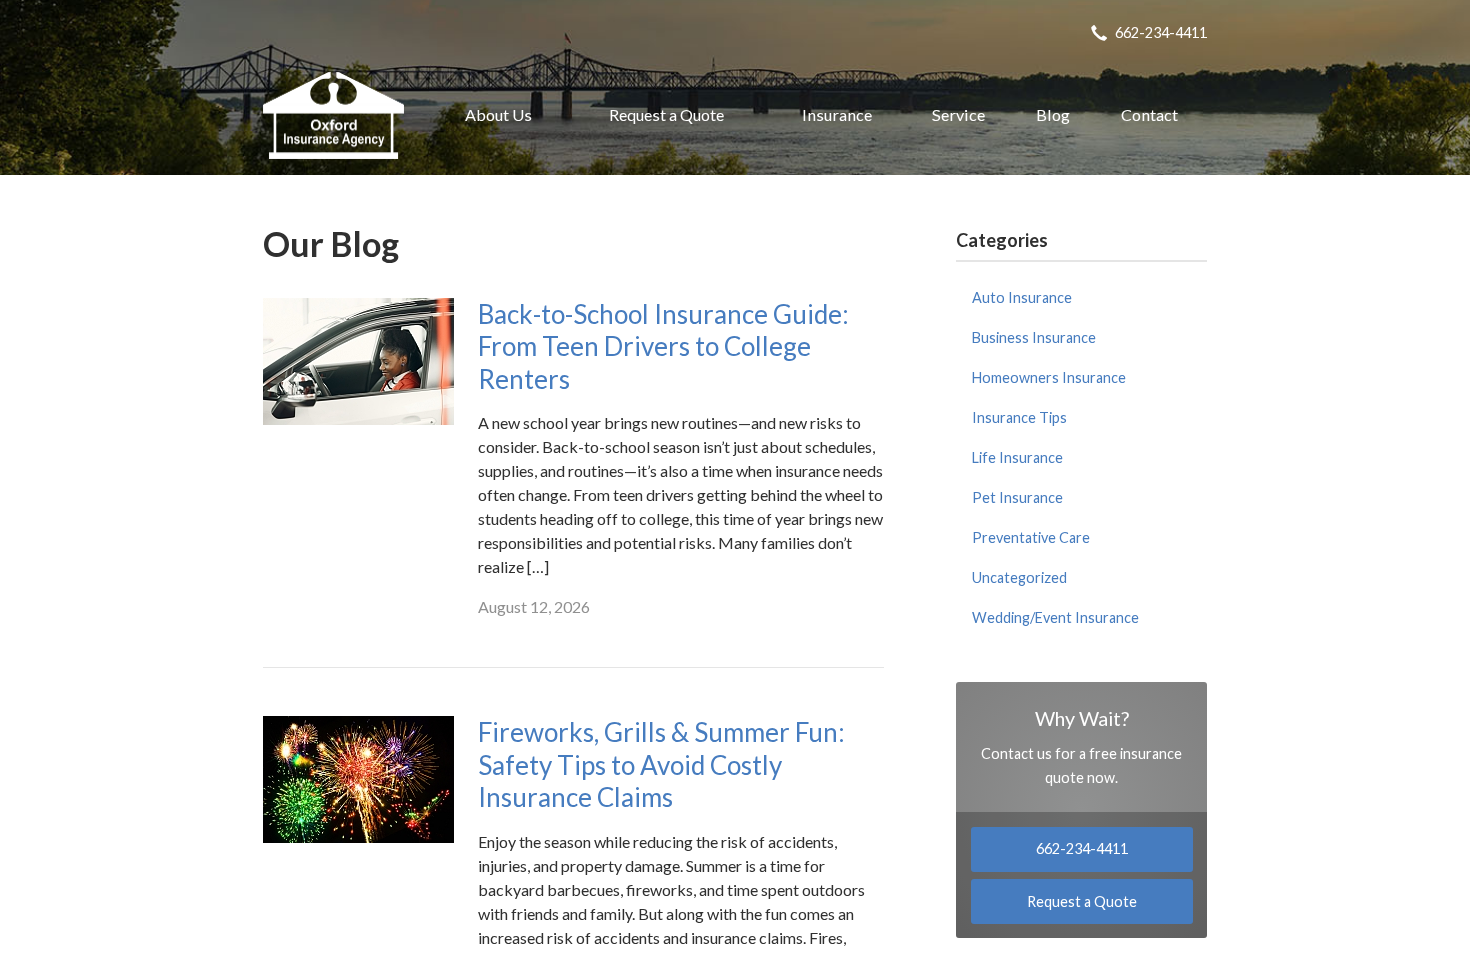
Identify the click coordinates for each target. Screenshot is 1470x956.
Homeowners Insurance (1049, 377)
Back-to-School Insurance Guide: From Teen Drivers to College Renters (663, 346)
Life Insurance (1017, 457)
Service (958, 114)
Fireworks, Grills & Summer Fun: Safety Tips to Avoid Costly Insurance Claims (661, 764)
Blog (1053, 114)
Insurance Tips (1019, 417)
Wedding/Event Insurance (1055, 617)
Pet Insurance (1017, 497)
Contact (1149, 114)
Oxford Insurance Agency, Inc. (333, 115)
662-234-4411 (1161, 32)
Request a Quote (666, 114)
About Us (498, 114)
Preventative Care (1031, 537)
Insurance (837, 114)
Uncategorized (1019, 577)
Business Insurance (1034, 337)
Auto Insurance (1022, 297)
